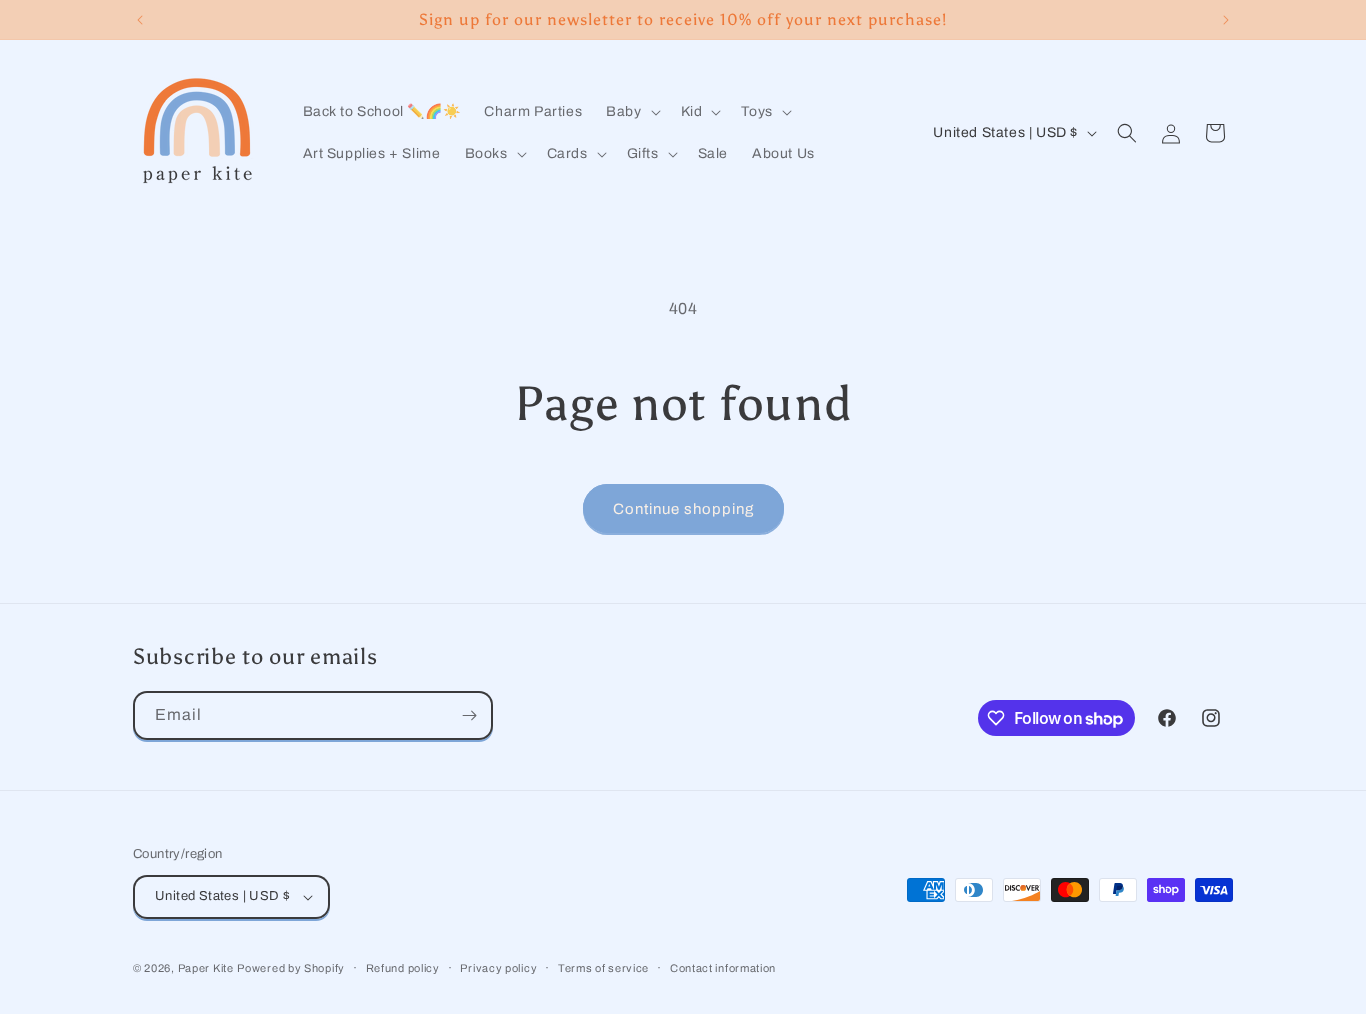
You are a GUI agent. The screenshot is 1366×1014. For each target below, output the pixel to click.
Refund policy (403, 968)
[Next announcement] (1226, 20)
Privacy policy (498, 968)
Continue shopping (683, 509)
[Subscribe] (469, 715)
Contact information (723, 968)
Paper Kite (206, 968)
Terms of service (603, 968)
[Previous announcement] (140, 20)
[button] (631, 112)
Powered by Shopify (291, 968)
